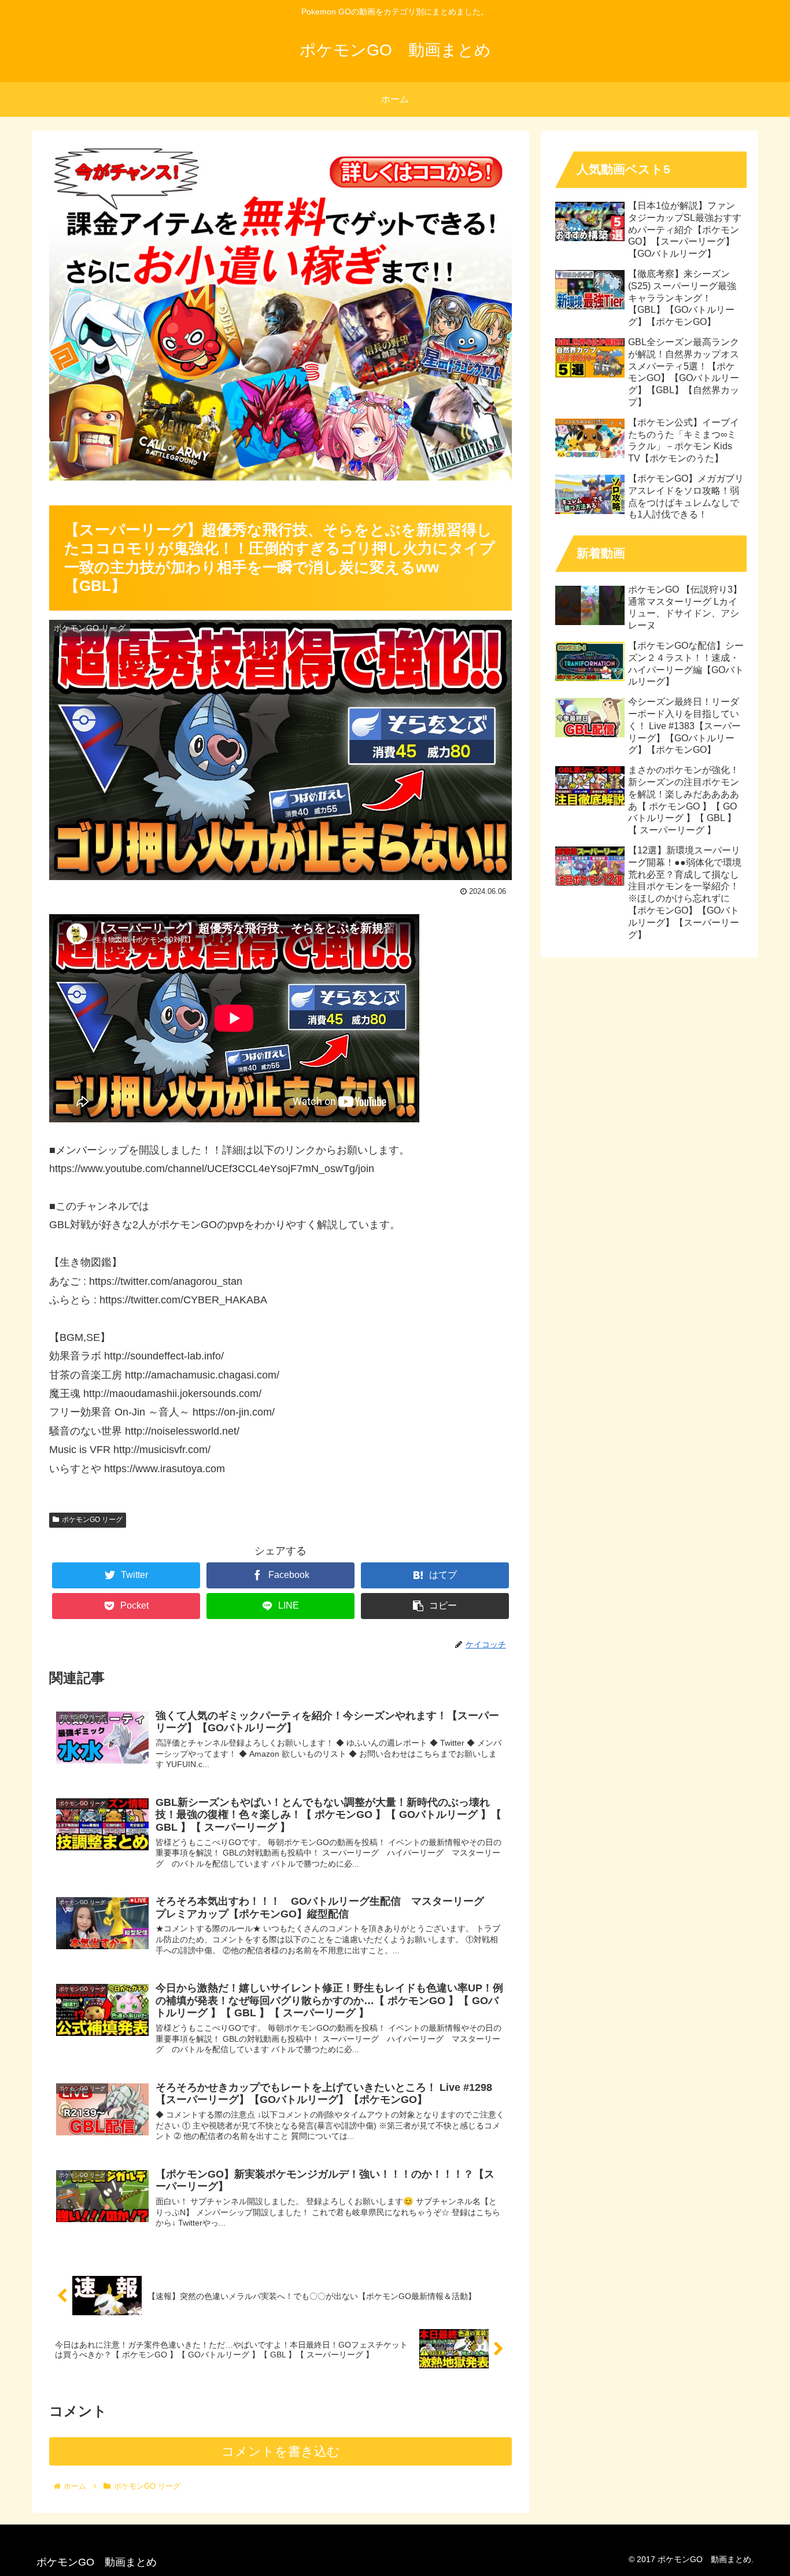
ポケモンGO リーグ (92, 1520)
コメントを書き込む (281, 2451)
